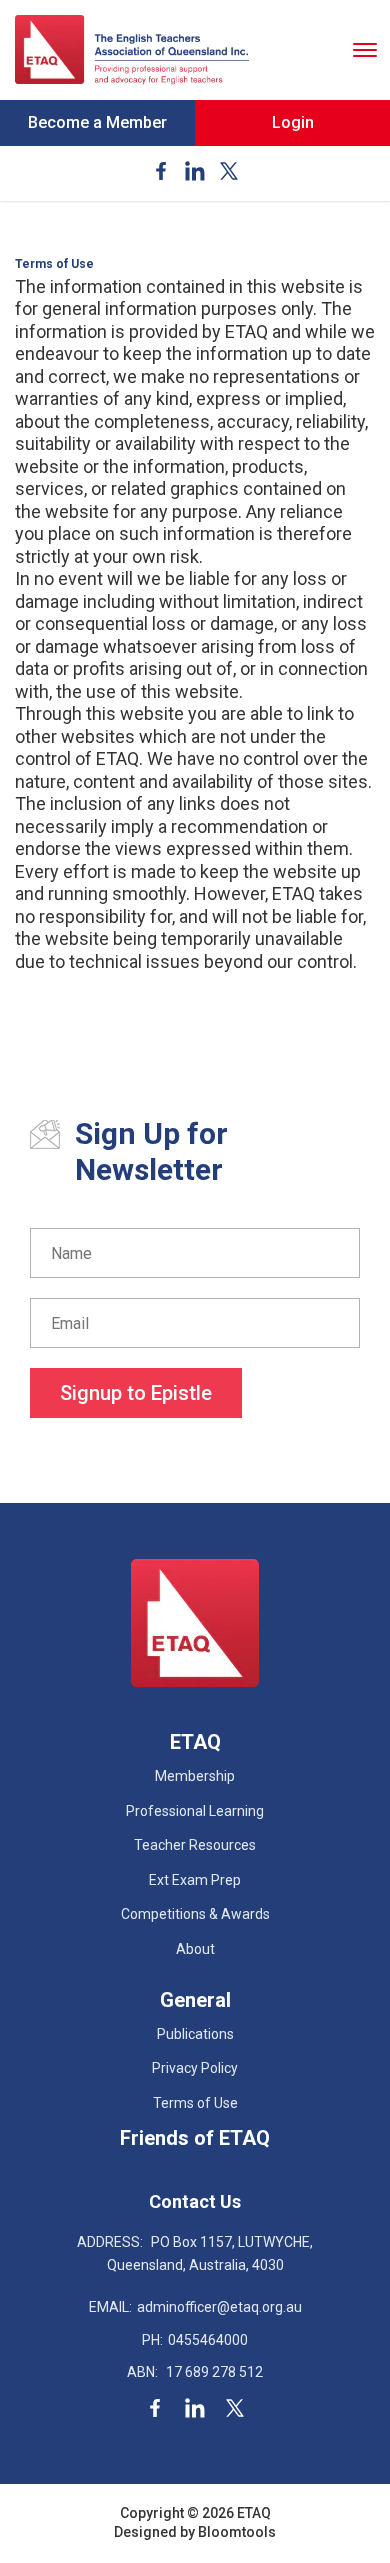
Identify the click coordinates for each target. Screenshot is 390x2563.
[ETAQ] (132, 50)
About (195, 1949)
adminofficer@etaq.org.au (195, 2307)
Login (293, 122)
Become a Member (97, 122)
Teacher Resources (195, 1845)
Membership (195, 1776)
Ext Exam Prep (195, 1880)
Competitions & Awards (195, 1914)
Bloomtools (237, 2532)
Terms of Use (195, 2103)
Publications (195, 2034)
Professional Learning (195, 1811)
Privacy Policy (195, 2068)
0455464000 (195, 2340)
